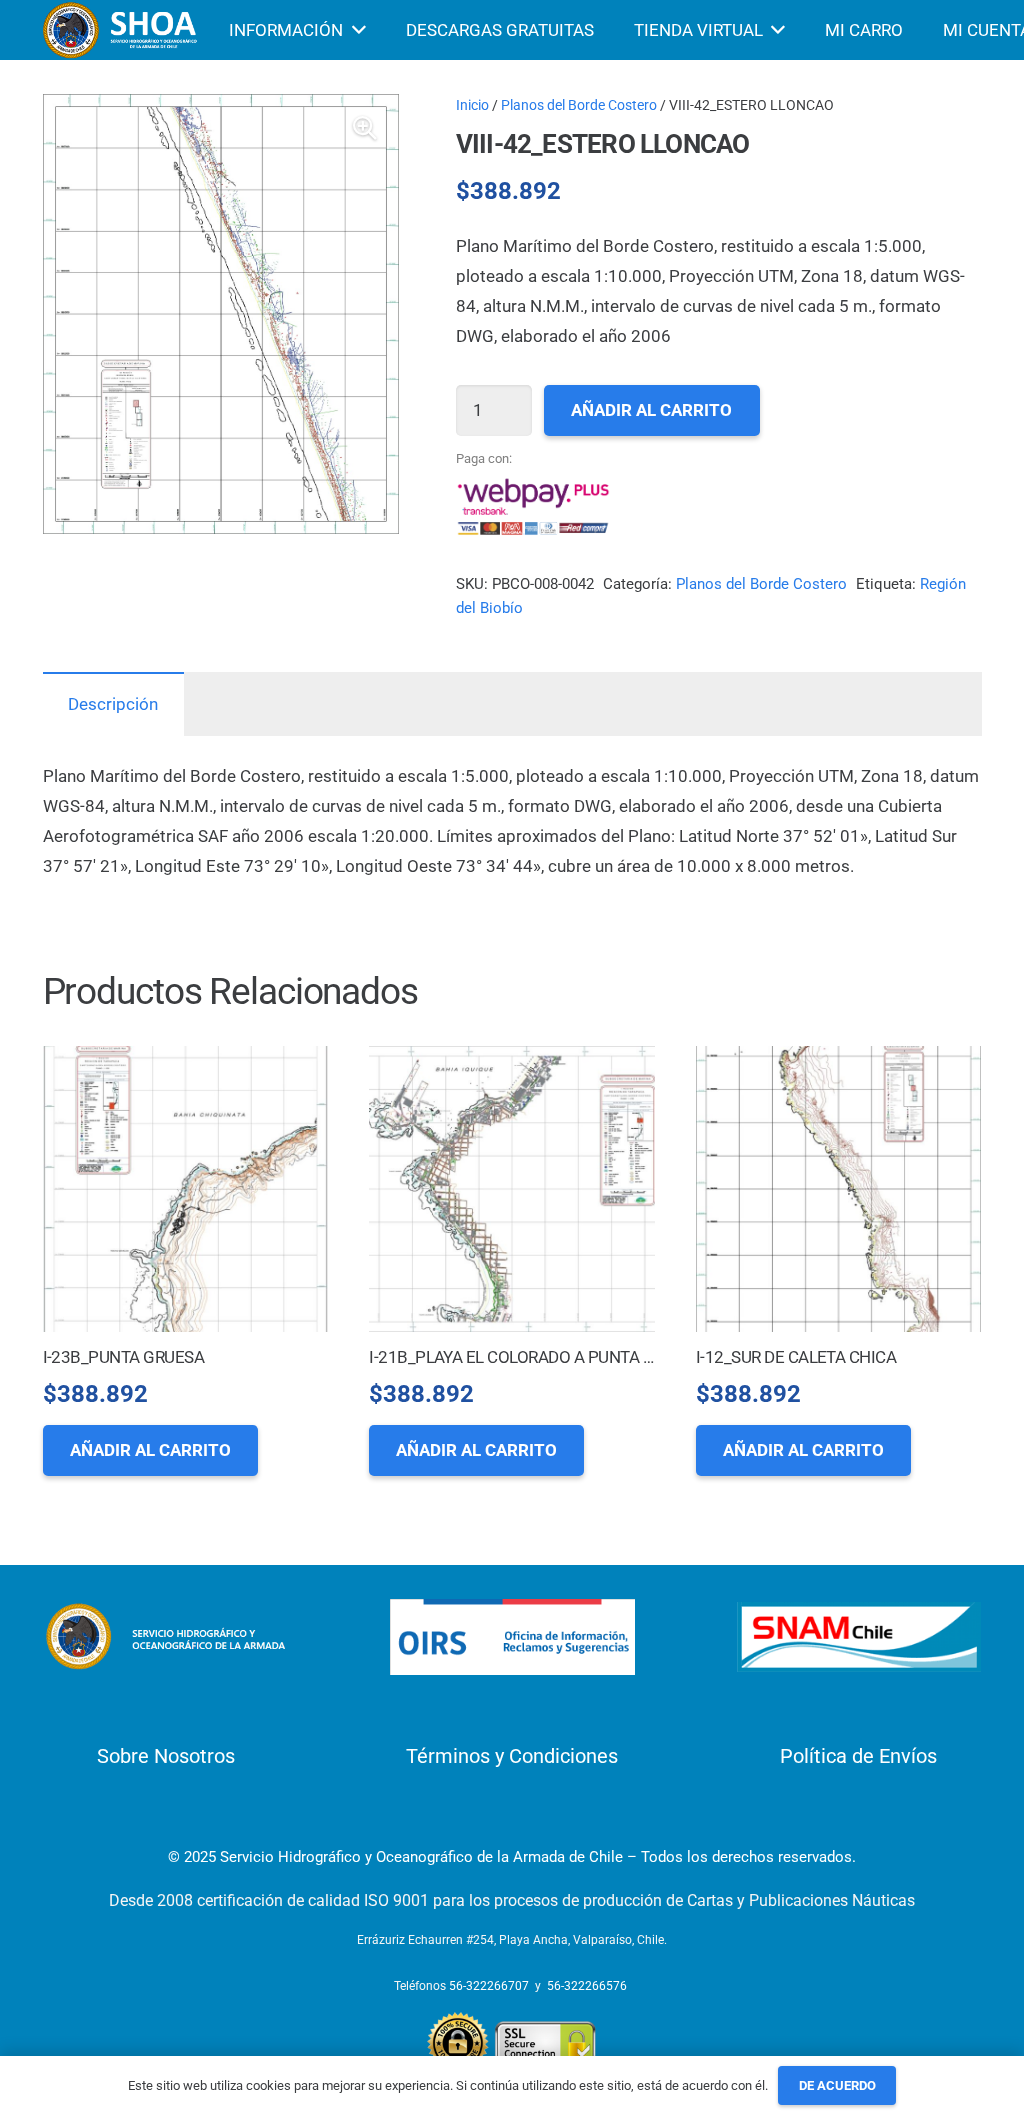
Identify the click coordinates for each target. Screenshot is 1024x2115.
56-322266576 (587, 1986)
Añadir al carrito (651, 410)
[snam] (859, 1636)
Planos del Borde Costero (579, 105)
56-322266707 (489, 1986)
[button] (365, 128)
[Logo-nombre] (165, 1636)
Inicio (472, 105)
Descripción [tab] (113, 704)
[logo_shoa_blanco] (122, 30)
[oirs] (512, 1637)
